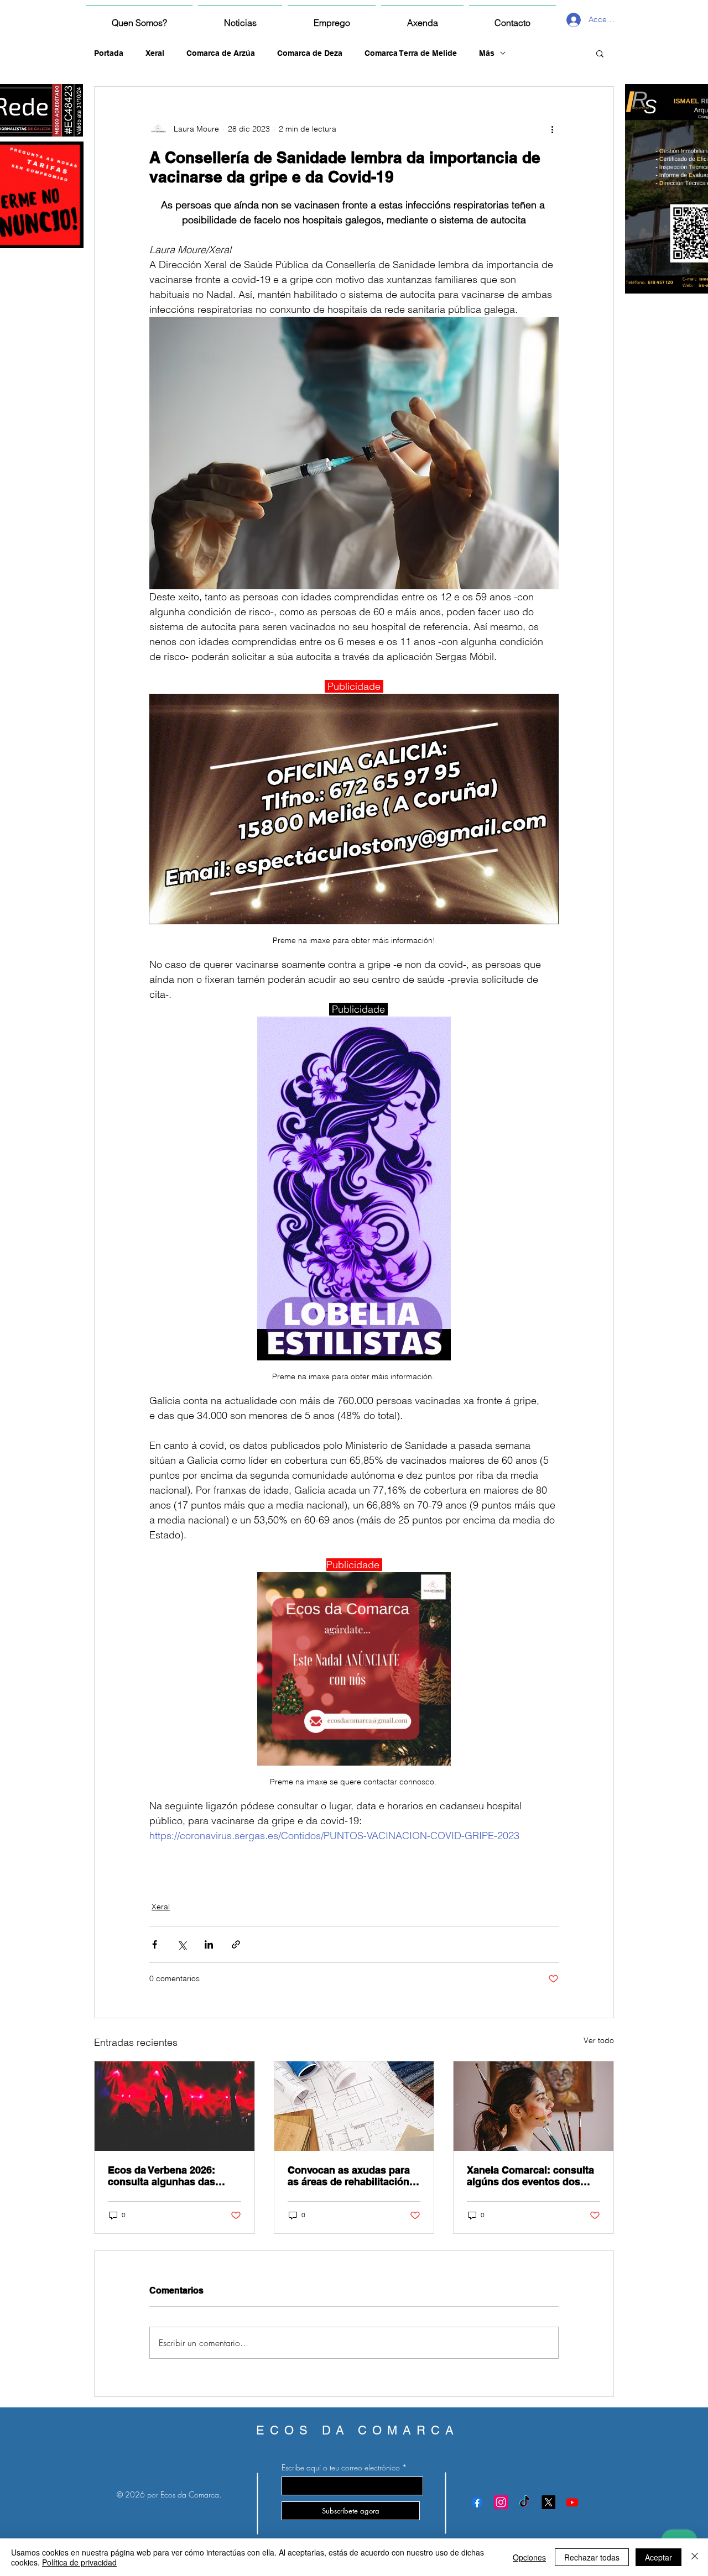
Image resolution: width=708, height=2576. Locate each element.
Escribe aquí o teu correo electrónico (341, 2468)
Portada (109, 53)
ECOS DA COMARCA (358, 2430)
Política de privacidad (79, 2562)
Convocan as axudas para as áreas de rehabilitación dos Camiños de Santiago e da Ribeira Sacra (353, 2176)
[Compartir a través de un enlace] (236, 1944)
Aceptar (658, 2557)
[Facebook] (477, 2502)
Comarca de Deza (310, 53)
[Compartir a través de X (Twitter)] (182, 1944)
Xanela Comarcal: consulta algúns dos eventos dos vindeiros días (530, 2176)
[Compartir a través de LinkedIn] (209, 1944)
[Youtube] (572, 2502)
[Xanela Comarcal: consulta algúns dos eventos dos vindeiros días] (533, 2106)
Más (487, 53)
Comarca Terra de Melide (411, 53)
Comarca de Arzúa (221, 53)
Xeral (155, 53)
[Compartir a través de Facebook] (155, 1944)
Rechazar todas (592, 2557)
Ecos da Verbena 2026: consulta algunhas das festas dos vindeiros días (167, 2176)
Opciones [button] (529, 2557)
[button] (600, 53)
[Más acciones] (552, 129)
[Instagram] (501, 2502)
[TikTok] (525, 2502)
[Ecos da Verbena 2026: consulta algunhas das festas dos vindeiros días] (175, 2106)
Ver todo (599, 2040)
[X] (548, 2502)
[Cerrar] (695, 2557)
